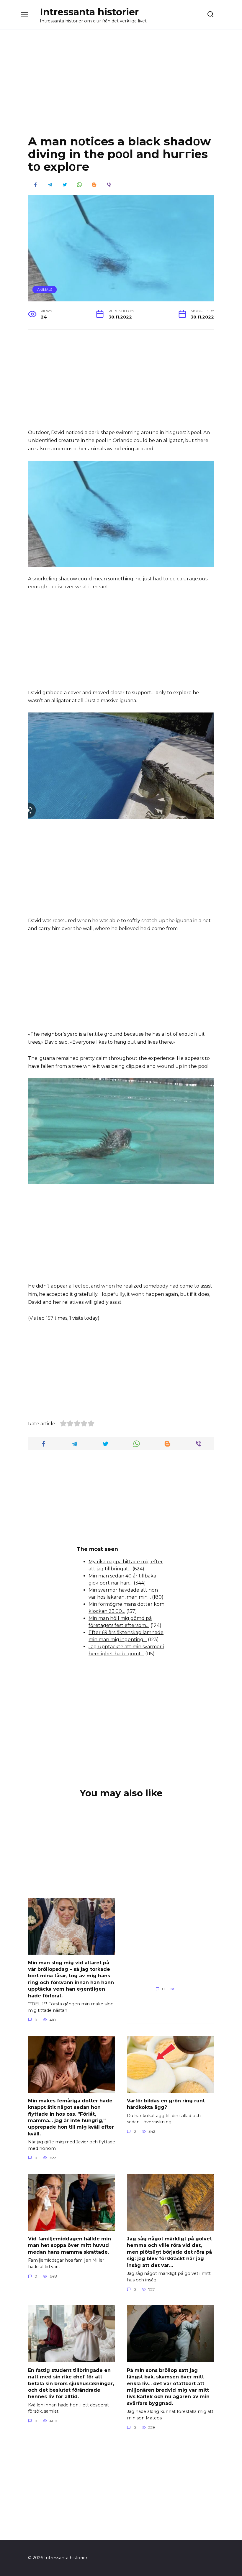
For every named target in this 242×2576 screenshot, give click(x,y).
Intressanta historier (89, 12)
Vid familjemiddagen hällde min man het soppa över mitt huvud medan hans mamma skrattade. (70, 2245)
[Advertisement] (121, 87)
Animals (45, 290)
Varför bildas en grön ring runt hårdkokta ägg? (166, 2104)
